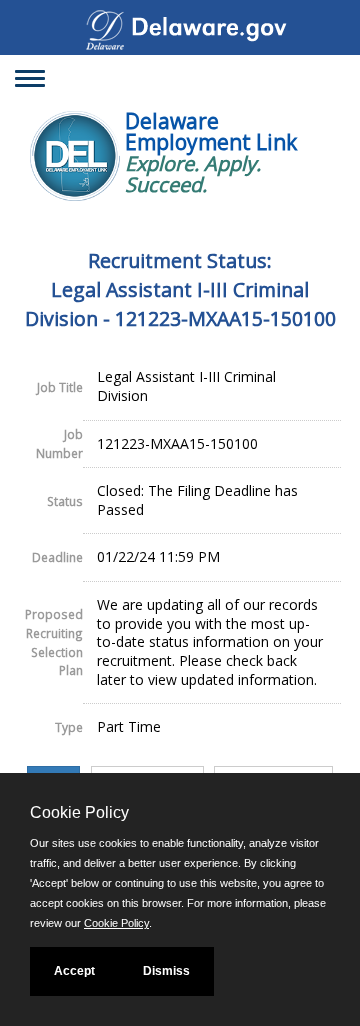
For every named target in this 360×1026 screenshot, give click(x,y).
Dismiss (166, 971)
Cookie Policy (116, 923)
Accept (74, 971)
